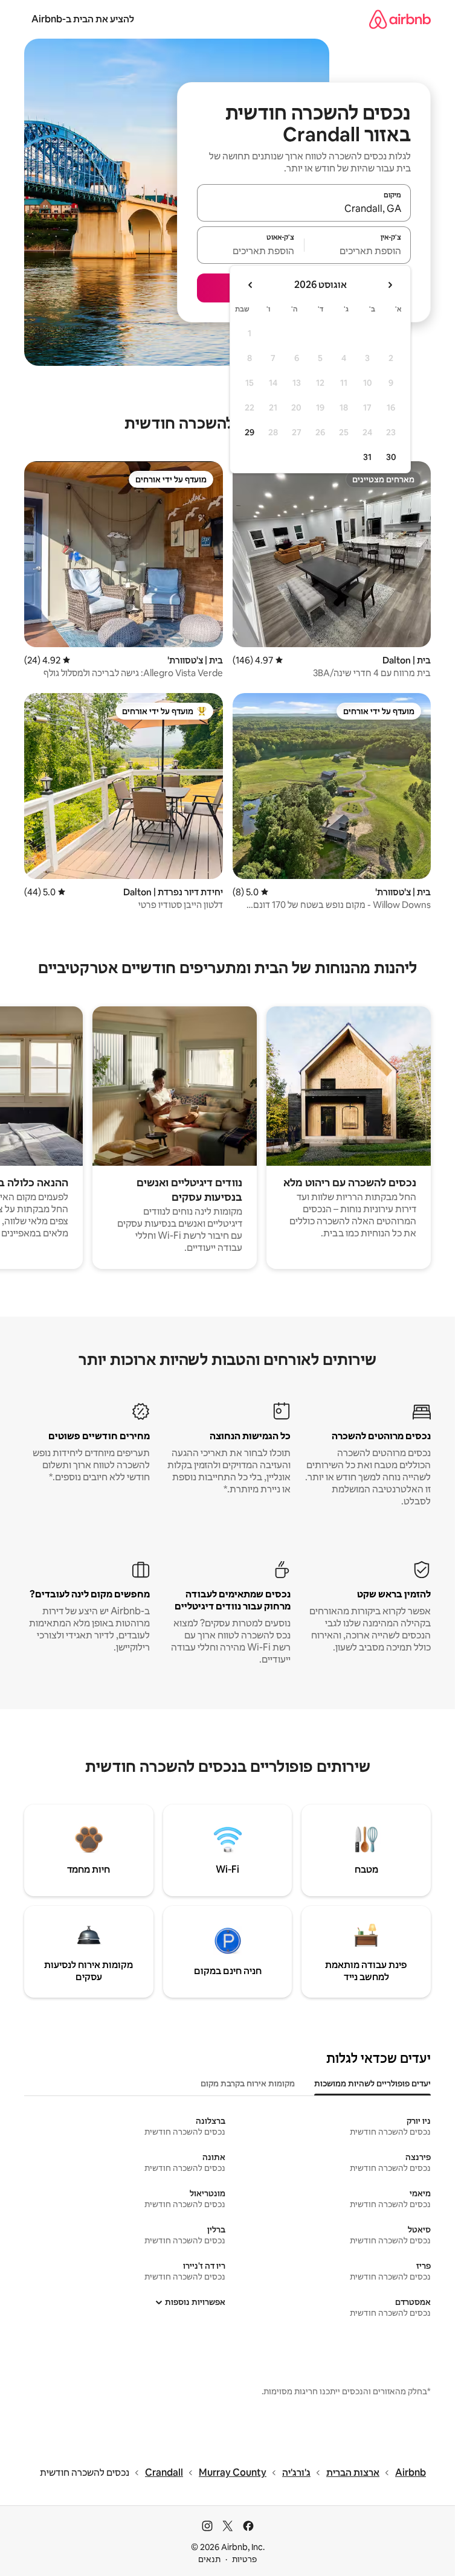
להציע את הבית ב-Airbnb (83, 19)
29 (250, 432)
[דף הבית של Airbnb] (400, 19)
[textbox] (358, 251)
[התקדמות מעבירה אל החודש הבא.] (251, 285)
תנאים (209, 2559)
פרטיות (244, 2559)
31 (367, 457)
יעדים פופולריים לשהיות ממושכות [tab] (372, 2083)
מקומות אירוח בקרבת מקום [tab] (248, 2083)
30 (391, 457)
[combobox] (304, 208)
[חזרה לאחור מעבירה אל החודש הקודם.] (390, 285)
